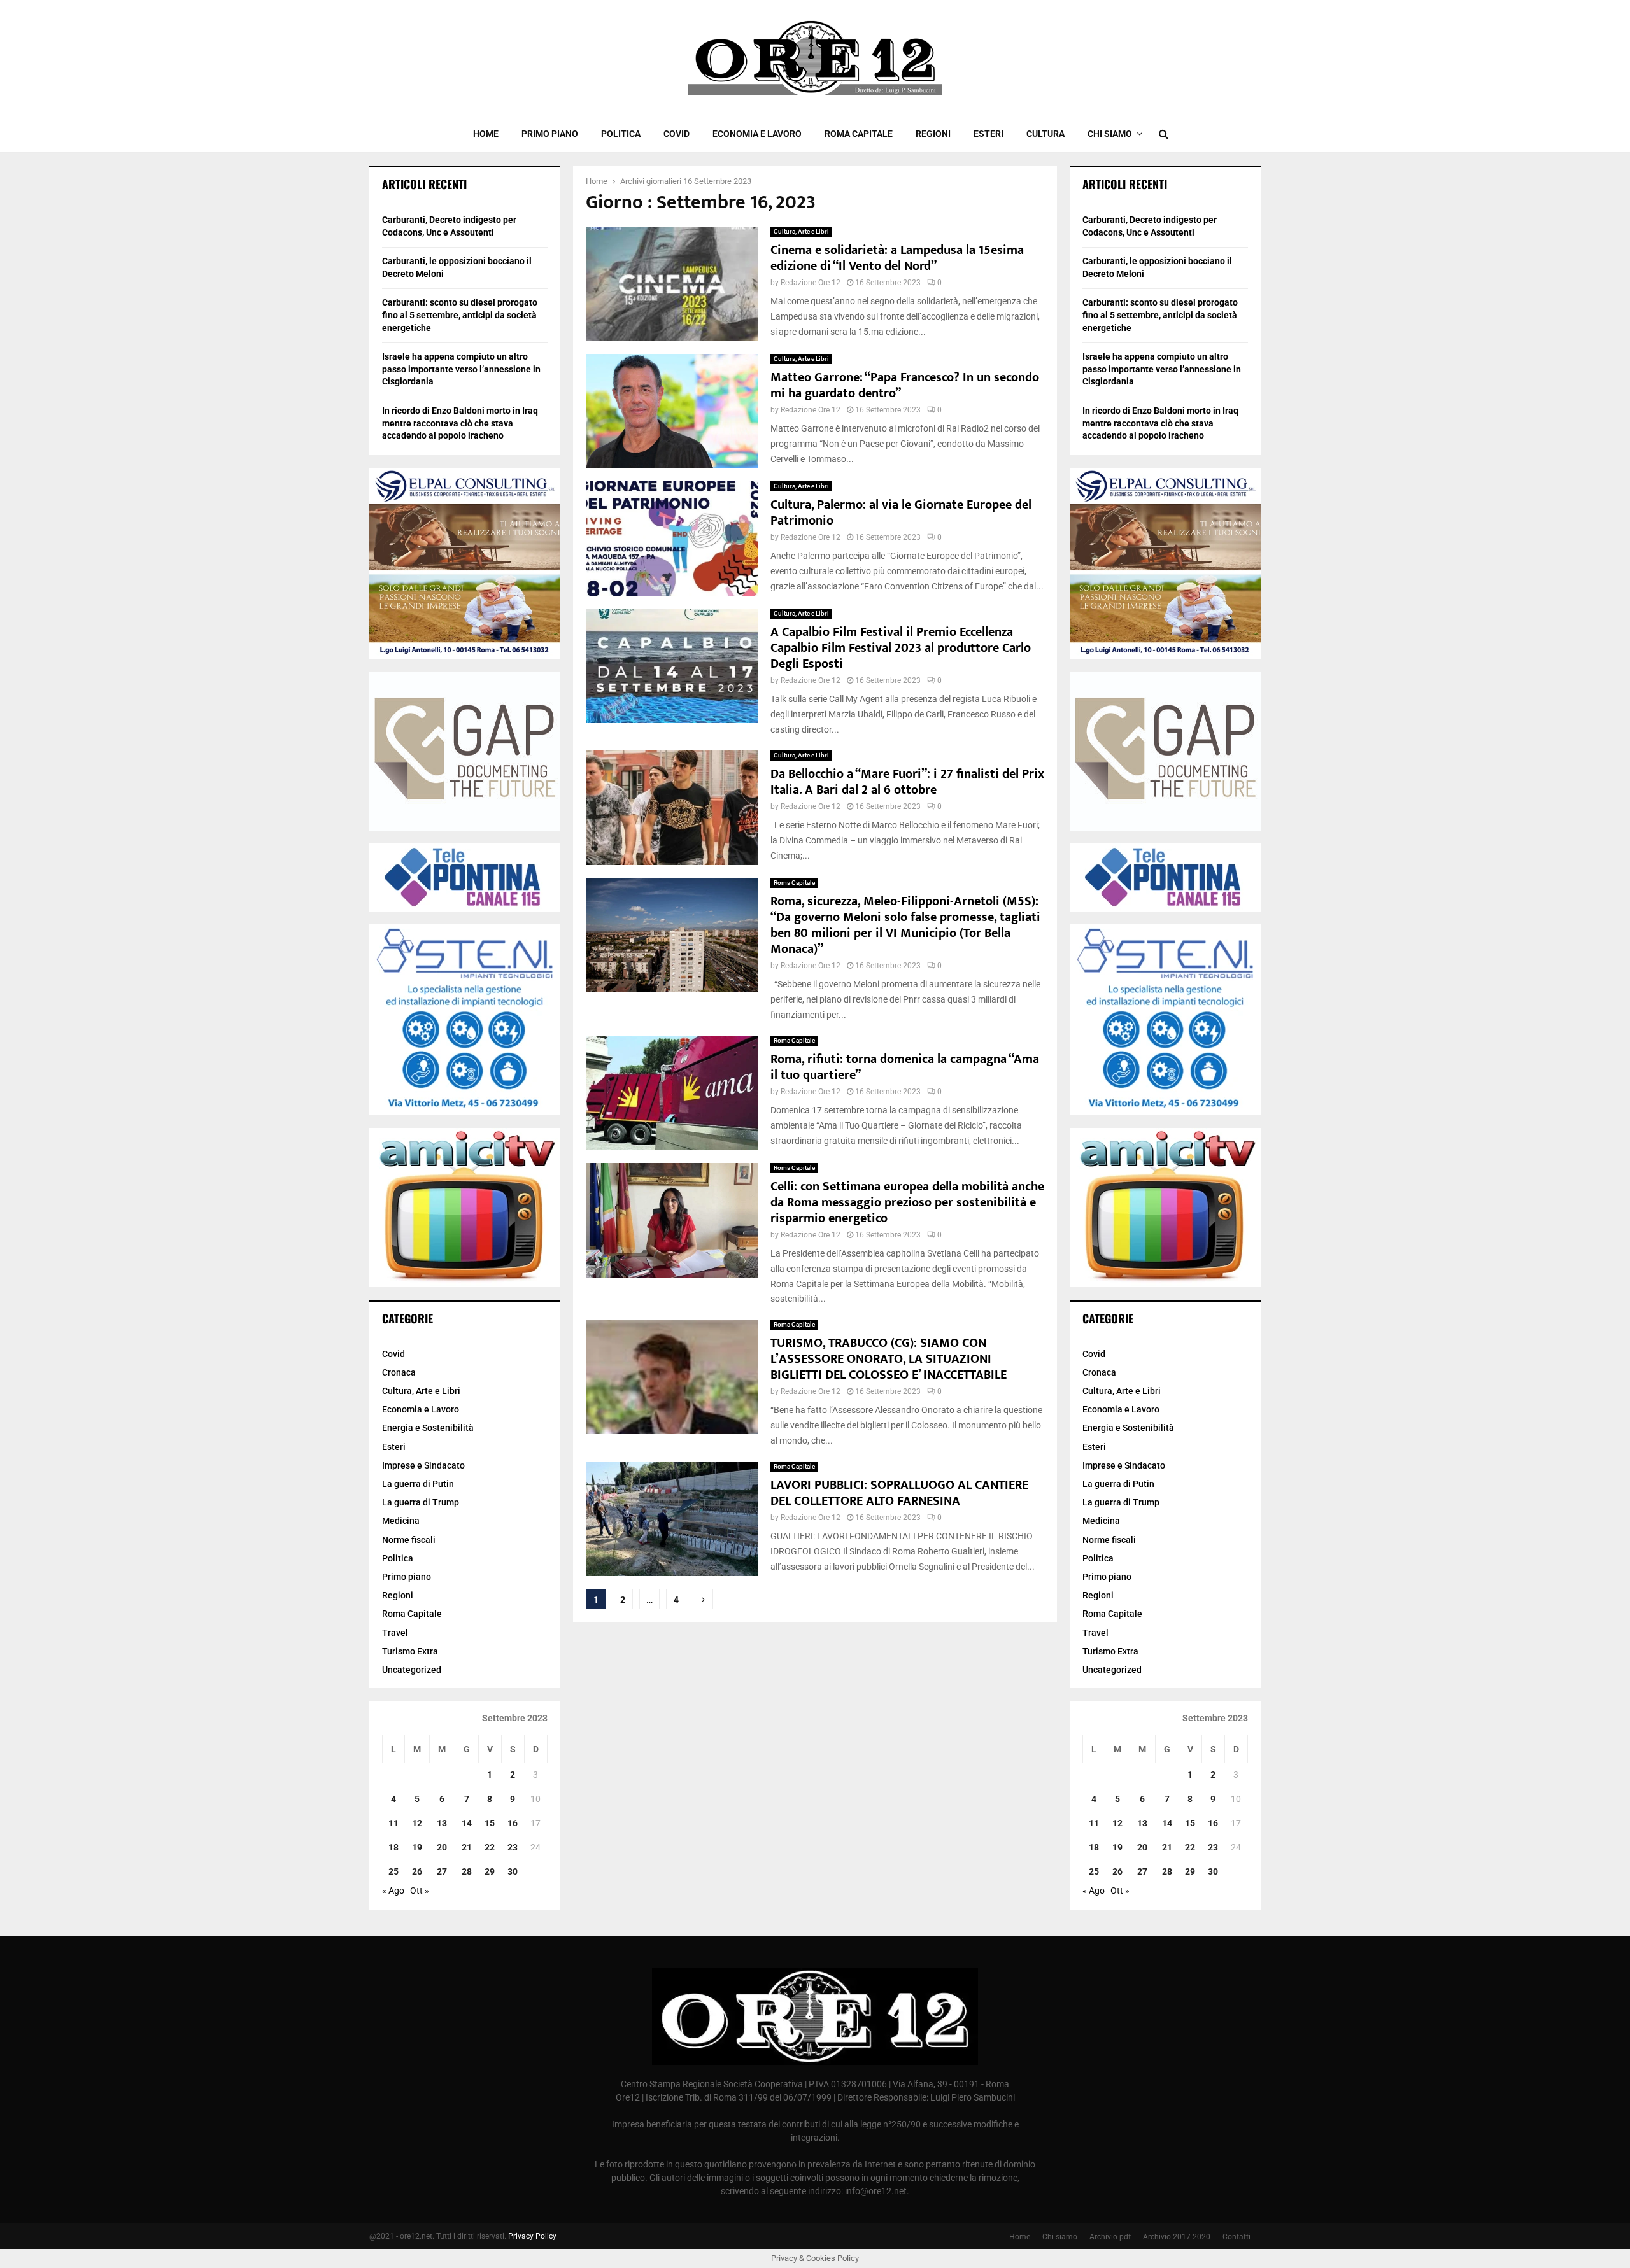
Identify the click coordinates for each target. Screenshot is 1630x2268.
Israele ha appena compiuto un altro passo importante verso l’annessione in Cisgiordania (461, 369)
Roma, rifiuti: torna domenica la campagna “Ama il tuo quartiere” (905, 1067)
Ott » (420, 1891)
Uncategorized (412, 1670)
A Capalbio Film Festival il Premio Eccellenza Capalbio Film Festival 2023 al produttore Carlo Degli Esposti (901, 648)
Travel (395, 1633)
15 (490, 1823)
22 (490, 1847)
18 (393, 1847)
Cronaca (399, 1372)
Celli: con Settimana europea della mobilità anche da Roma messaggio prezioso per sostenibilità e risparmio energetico (907, 1202)
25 (393, 1871)
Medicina (401, 1521)
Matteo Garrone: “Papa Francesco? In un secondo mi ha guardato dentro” (905, 385)
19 (417, 1847)
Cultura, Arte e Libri (801, 231)
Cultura (1045, 134)
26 (417, 1871)
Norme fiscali (409, 1540)
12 (417, 1823)
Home (486, 134)
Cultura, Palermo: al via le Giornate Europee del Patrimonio (901, 513)
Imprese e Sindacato (423, 1465)
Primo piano (550, 134)
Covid (677, 134)
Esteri (989, 134)
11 (393, 1823)
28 (467, 1871)
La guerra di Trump (421, 1502)
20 (442, 1847)
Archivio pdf (1110, 2237)
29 (490, 1871)
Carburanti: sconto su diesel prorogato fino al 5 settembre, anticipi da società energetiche (460, 315)
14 (467, 1823)
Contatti (1237, 2237)
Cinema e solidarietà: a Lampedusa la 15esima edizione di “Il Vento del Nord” (897, 258)
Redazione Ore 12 (811, 283)
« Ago (393, 1891)
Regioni (933, 134)
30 (513, 1871)
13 (442, 1823)
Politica (621, 134)
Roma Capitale (859, 134)
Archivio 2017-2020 (1177, 2237)
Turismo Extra (410, 1651)
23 (513, 1847)
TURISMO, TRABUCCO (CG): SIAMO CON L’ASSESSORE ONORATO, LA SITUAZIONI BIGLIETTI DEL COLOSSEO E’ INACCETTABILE (889, 1359)
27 (442, 1871)
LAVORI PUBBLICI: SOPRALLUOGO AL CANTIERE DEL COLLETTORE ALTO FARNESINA (899, 1493)
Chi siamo (1110, 134)
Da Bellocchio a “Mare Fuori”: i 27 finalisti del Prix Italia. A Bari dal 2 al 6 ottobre (907, 782)
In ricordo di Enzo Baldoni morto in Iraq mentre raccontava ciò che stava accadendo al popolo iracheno (460, 423)
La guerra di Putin (418, 1484)
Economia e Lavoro (757, 134)
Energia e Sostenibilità (428, 1428)
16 (513, 1823)
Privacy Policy (532, 2236)
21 (467, 1847)
